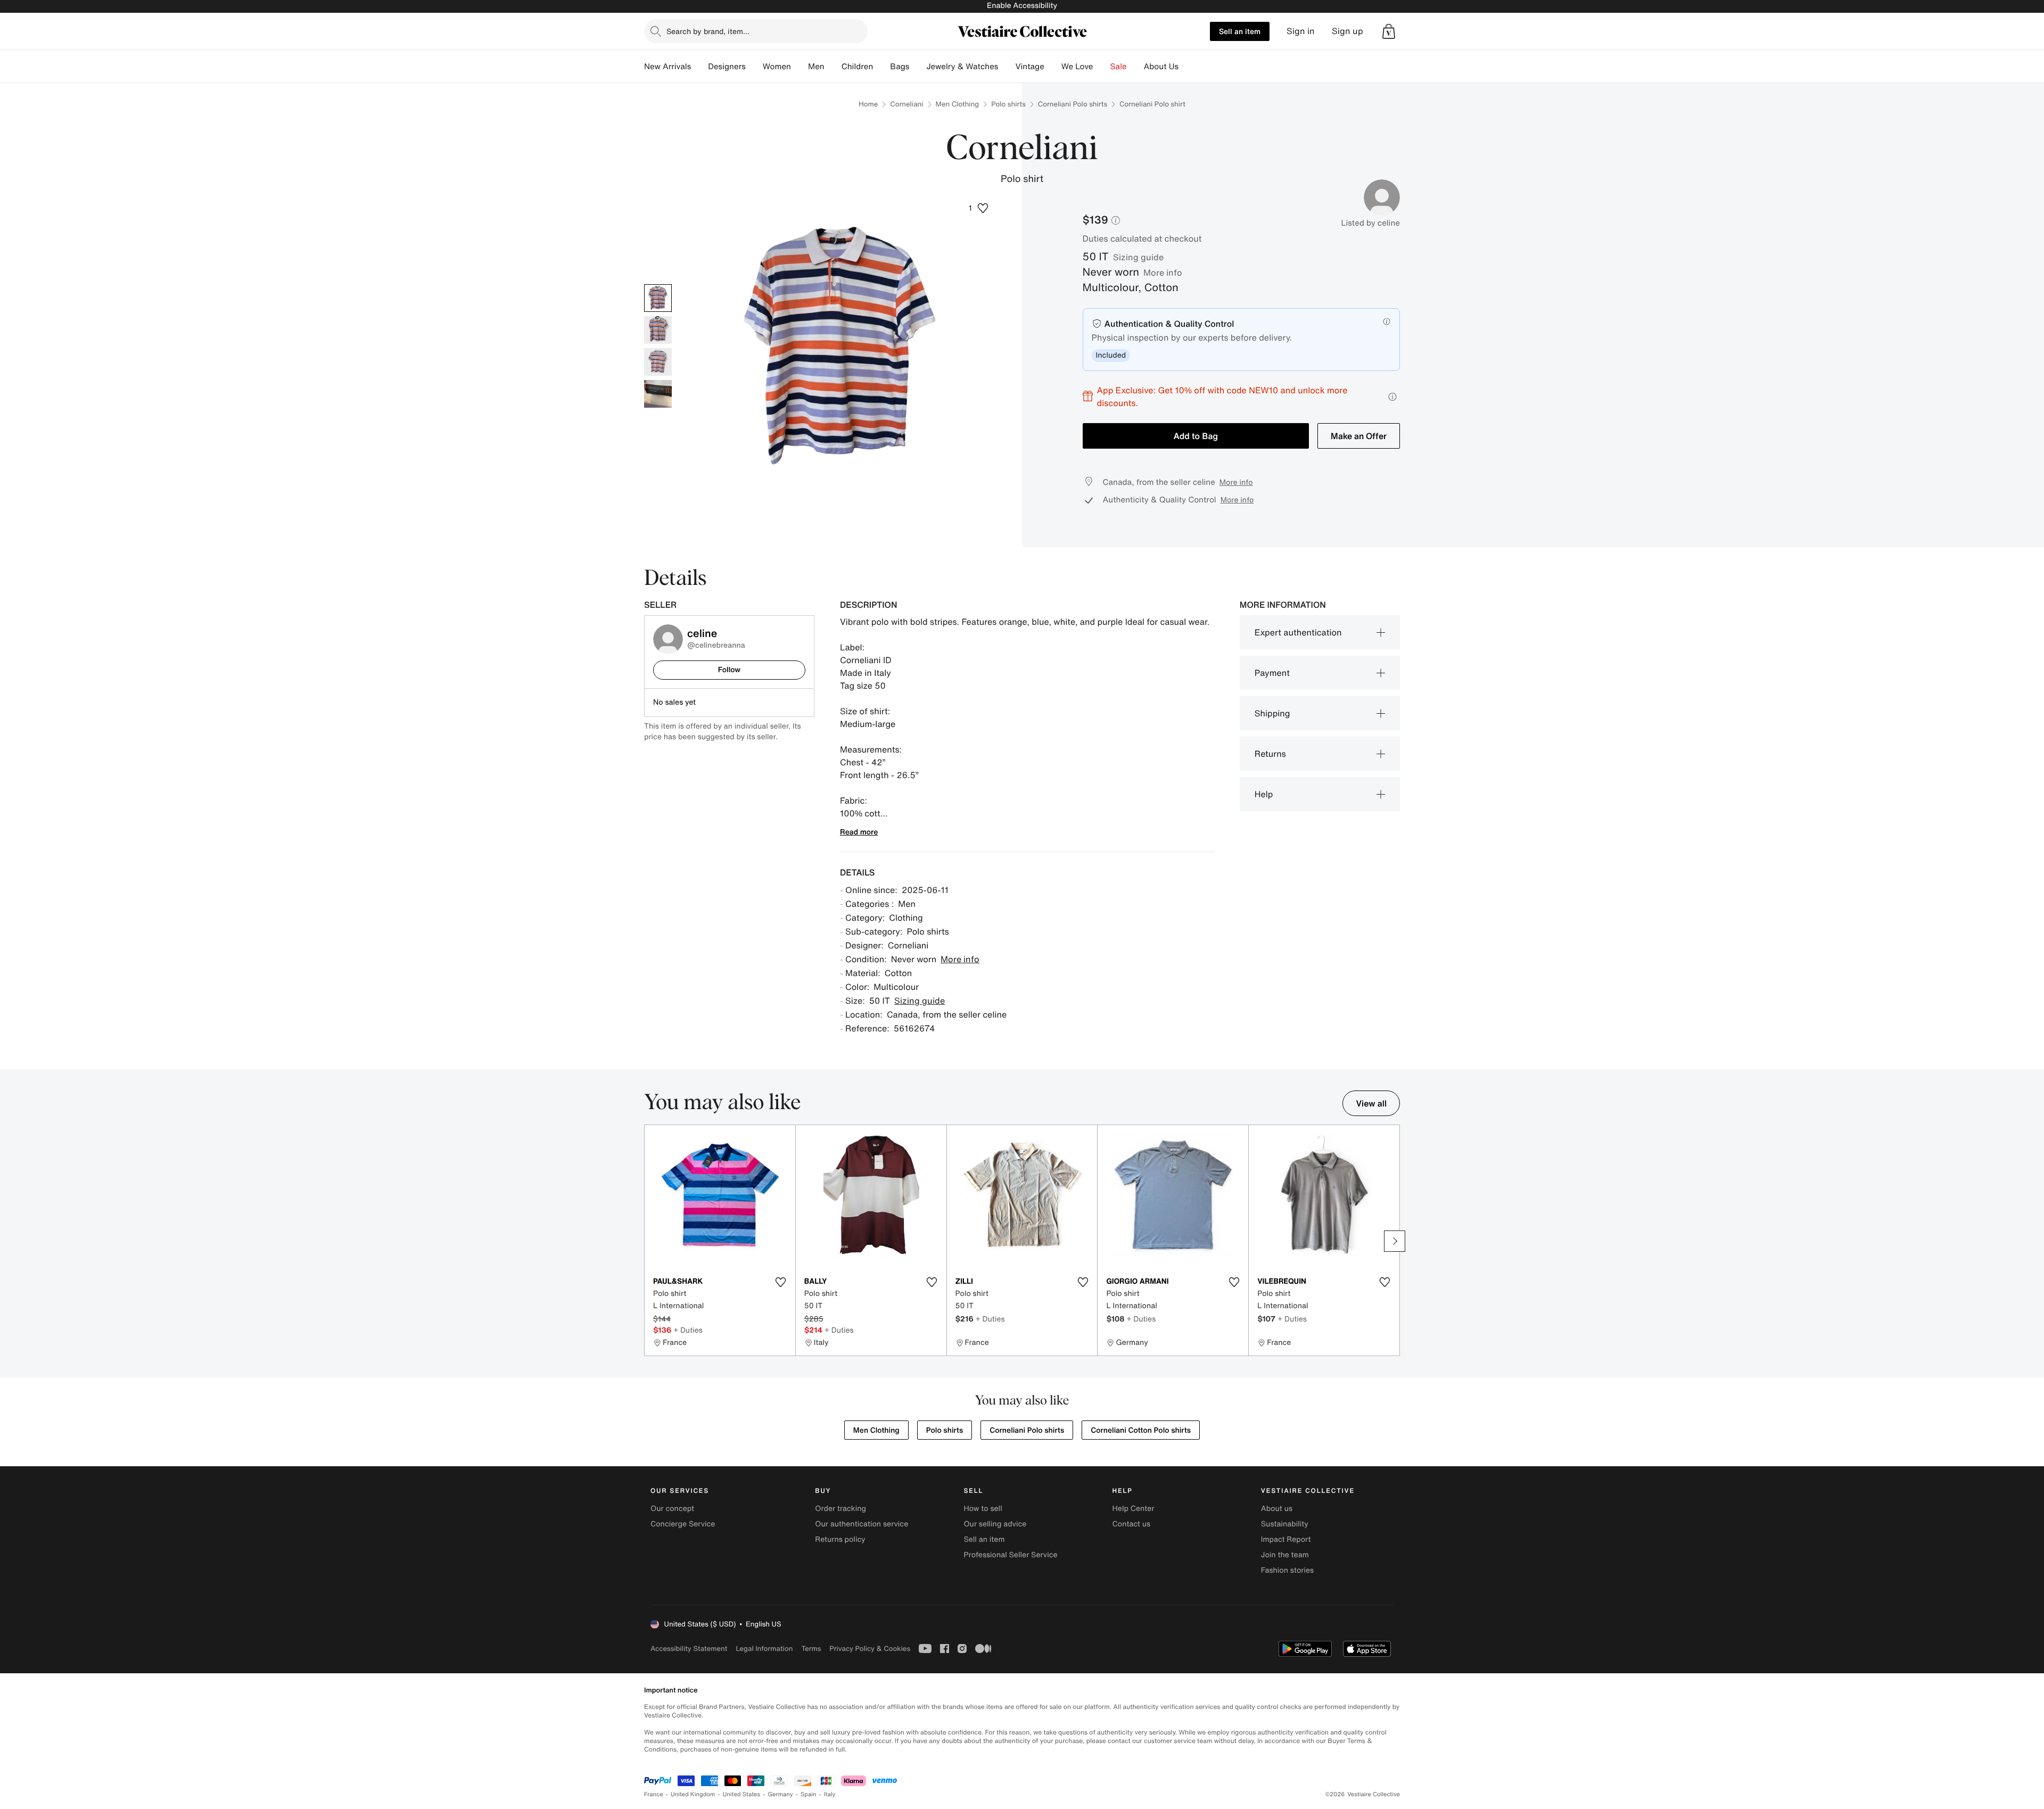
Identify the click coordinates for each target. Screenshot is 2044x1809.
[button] (1389, 31)
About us (1277, 1509)
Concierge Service (683, 1524)
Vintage (1029, 67)
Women (777, 67)
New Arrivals (667, 67)
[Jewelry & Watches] (1007, 67)
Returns (1270, 754)
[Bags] (918, 67)
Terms (811, 1649)
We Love (1077, 67)
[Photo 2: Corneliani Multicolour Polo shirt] (658, 330)
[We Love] (1102, 67)
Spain (809, 1794)
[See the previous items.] (649, 1241)
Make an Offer (1359, 436)
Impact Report (1286, 1539)
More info (1163, 272)
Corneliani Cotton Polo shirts (1141, 1430)
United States (742, 1794)
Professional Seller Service (1010, 1555)
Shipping (1272, 713)
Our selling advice (995, 1524)
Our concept (672, 1509)
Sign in (1301, 31)
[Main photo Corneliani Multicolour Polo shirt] (658, 298)
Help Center (1134, 1509)
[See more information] (1392, 397)
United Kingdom (693, 1794)
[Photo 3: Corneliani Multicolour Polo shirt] (658, 362)
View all (1371, 1103)
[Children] (881, 67)
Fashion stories (1287, 1570)
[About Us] (1187, 67)
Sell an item (1240, 31)
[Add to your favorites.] (781, 1282)
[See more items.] (1395, 1241)
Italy (830, 1794)
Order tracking (840, 1509)
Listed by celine (1371, 223)
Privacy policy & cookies (870, 1649)
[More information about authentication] (1387, 321)
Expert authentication (1298, 632)
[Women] (800, 67)
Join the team (1285, 1555)
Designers (727, 67)
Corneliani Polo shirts (1073, 104)
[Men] (833, 67)
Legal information (764, 1649)
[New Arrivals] (699, 67)
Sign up (1347, 31)
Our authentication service (862, 1524)
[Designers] (754, 67)
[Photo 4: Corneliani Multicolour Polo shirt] (658, 394)
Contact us (1132, 1524)
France (654, 1794)
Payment (1272, 673)
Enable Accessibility (1022, 6)
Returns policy (840, 1539)
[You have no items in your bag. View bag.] (1389, 31)
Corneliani (906, 104)
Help (1264, 794)
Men (816, 67)
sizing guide (1138, 257)
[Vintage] (1053, 67)
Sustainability (1285, 1524)
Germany (780, 1794)
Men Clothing (958, 104)
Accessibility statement (689, 1649)
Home (868, 104)
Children (858, 67)
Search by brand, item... (708, 31)
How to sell (983, 1509)
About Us (1161, 67)
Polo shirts (1008, 104)
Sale (1119, 67)
